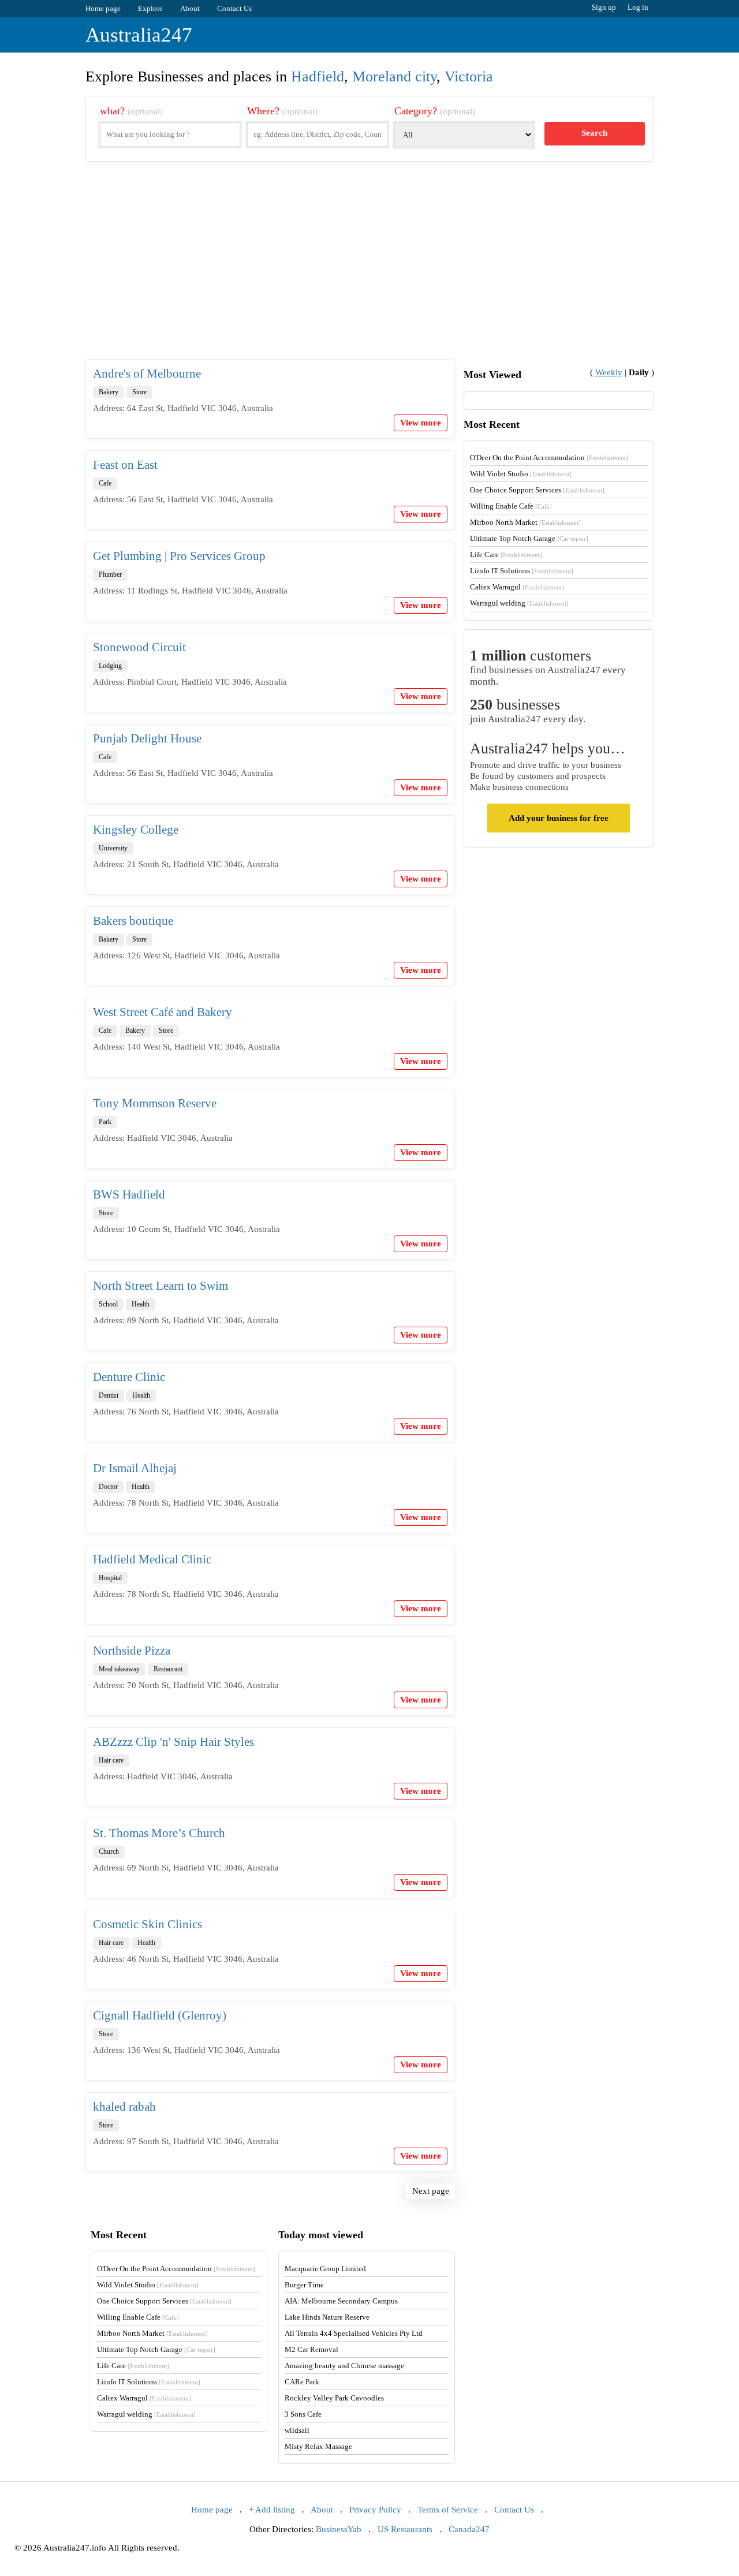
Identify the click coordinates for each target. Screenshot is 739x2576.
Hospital (110, 1578)
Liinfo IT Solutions (522, 571)
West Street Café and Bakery (163, 1012)
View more (421, 423)
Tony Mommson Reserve (155, 1103)
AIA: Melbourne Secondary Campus (341, 2301)
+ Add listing (272, 2510)
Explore (150, 8)
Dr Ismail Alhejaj (135, 1468)
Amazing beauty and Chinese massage (344, 2366)
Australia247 (139, 35)
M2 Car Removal (311, 2349)
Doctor (108, 1487)
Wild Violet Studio (521, 474)
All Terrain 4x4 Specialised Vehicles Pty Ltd (354, 2333)
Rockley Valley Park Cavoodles (334, 2398)
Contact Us (234, 8)
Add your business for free (559, 818)
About (190, 8)
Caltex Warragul (517, 587)
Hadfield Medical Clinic (152, 1559)
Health (141, 1304)
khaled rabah (124, 2107)
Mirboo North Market (525, 522)
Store (139, 392)
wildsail (297, 2430)
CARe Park (302, 2382)
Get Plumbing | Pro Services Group (179, 556)
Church (109, 1851)
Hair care (111, 1760)
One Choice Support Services (537, 490)
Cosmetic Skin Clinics (148, 1924)
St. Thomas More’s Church (159, 1833)
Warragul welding (519, 603)
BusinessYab (339, 2529)
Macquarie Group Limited (325, 2269)
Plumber (110, 574)
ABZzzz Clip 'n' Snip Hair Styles (173, 1742)
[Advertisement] (370, 270)
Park (105, 1122)
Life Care (506, 555)
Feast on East (125, 465)
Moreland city (394, 76)
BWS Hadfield (129, 1194)
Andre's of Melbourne (147, 374)
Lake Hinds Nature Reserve (327, 2317)
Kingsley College (136, 830)
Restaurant (168, 1669)
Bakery (109, 392)
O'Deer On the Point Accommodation (549, 458)
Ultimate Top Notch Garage (529, 538)
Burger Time (304, 2285)
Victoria (469, 76)
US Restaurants (405, 2529)
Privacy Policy (375, 2510)
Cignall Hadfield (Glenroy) (160, 2015)
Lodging (110, 666)
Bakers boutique (133, 921)
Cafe (105, 483)
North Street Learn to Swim (161, 1286)
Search (594, 133)
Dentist (109, 1395)
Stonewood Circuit (139, 647)
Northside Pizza (132, 1651)
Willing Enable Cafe (511, 506)
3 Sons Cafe (303, 2414)
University (113, 848)
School (108, 1304)
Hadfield (318, 76)
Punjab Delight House (147, 738)
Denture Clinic (129, 1377)
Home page (103, 8)
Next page (431, 2191)
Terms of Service (448, 2510)
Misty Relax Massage (318, 2446)
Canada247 (469, 2529)
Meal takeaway (119, 1669)
